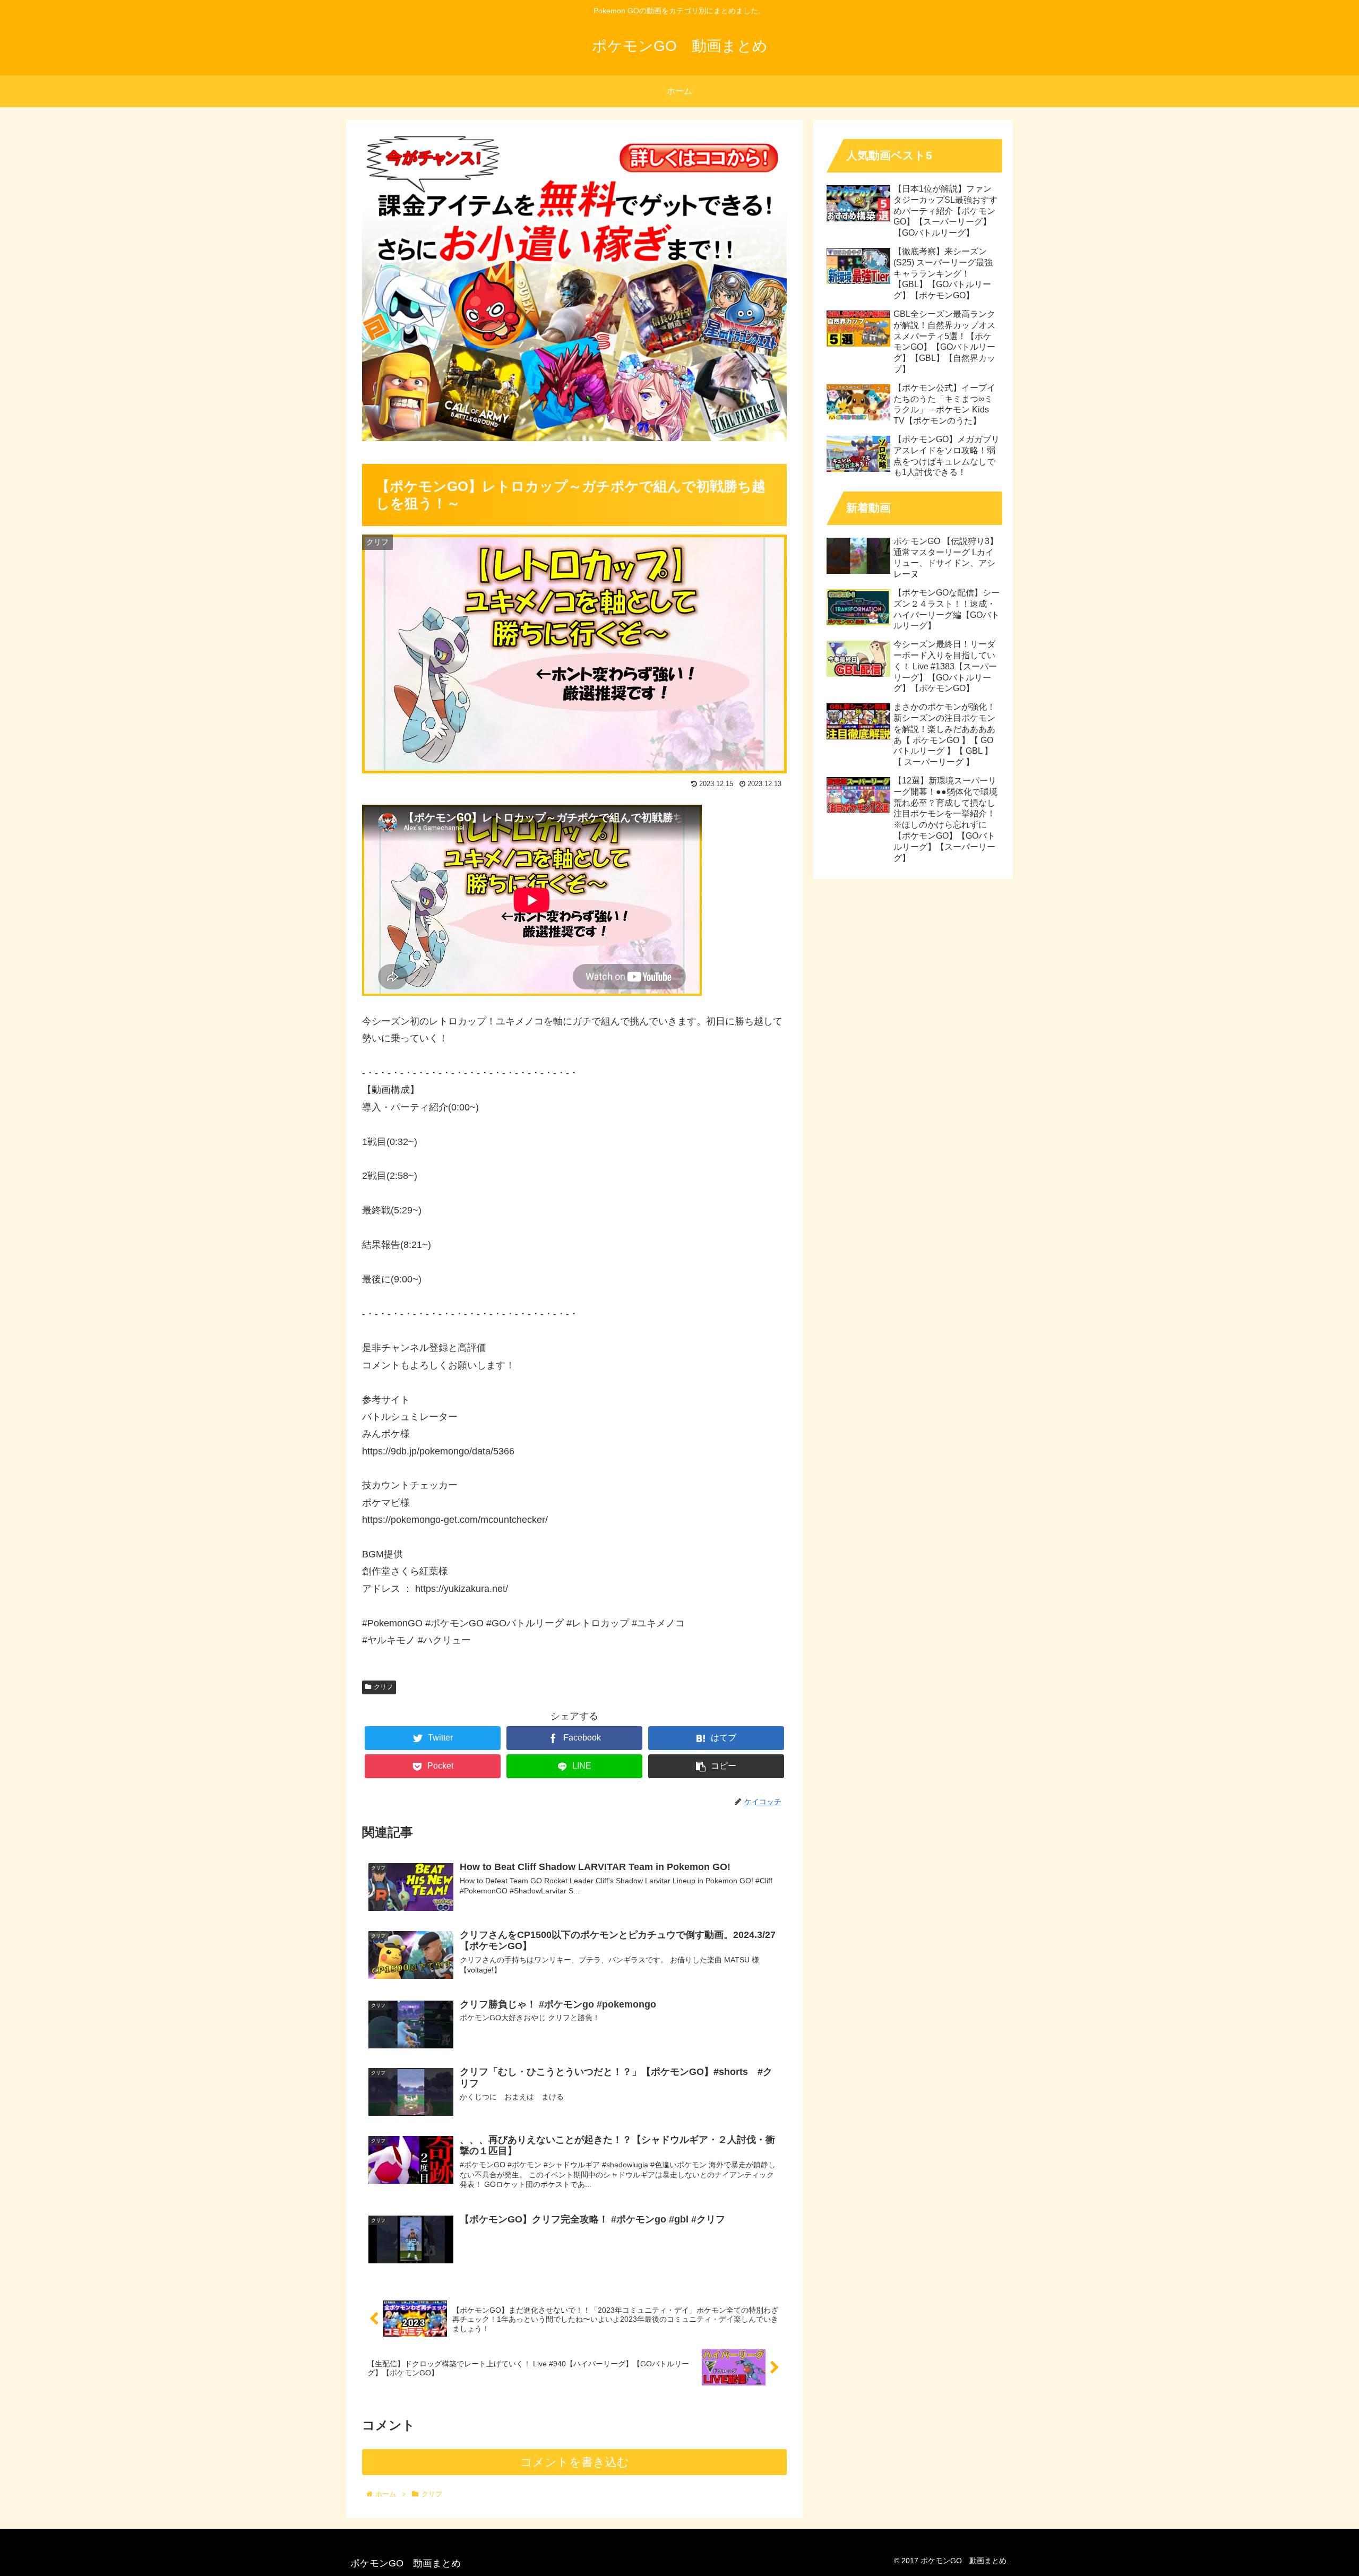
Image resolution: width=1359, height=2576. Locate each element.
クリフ (383, 1687)
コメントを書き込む (575, 2462)
